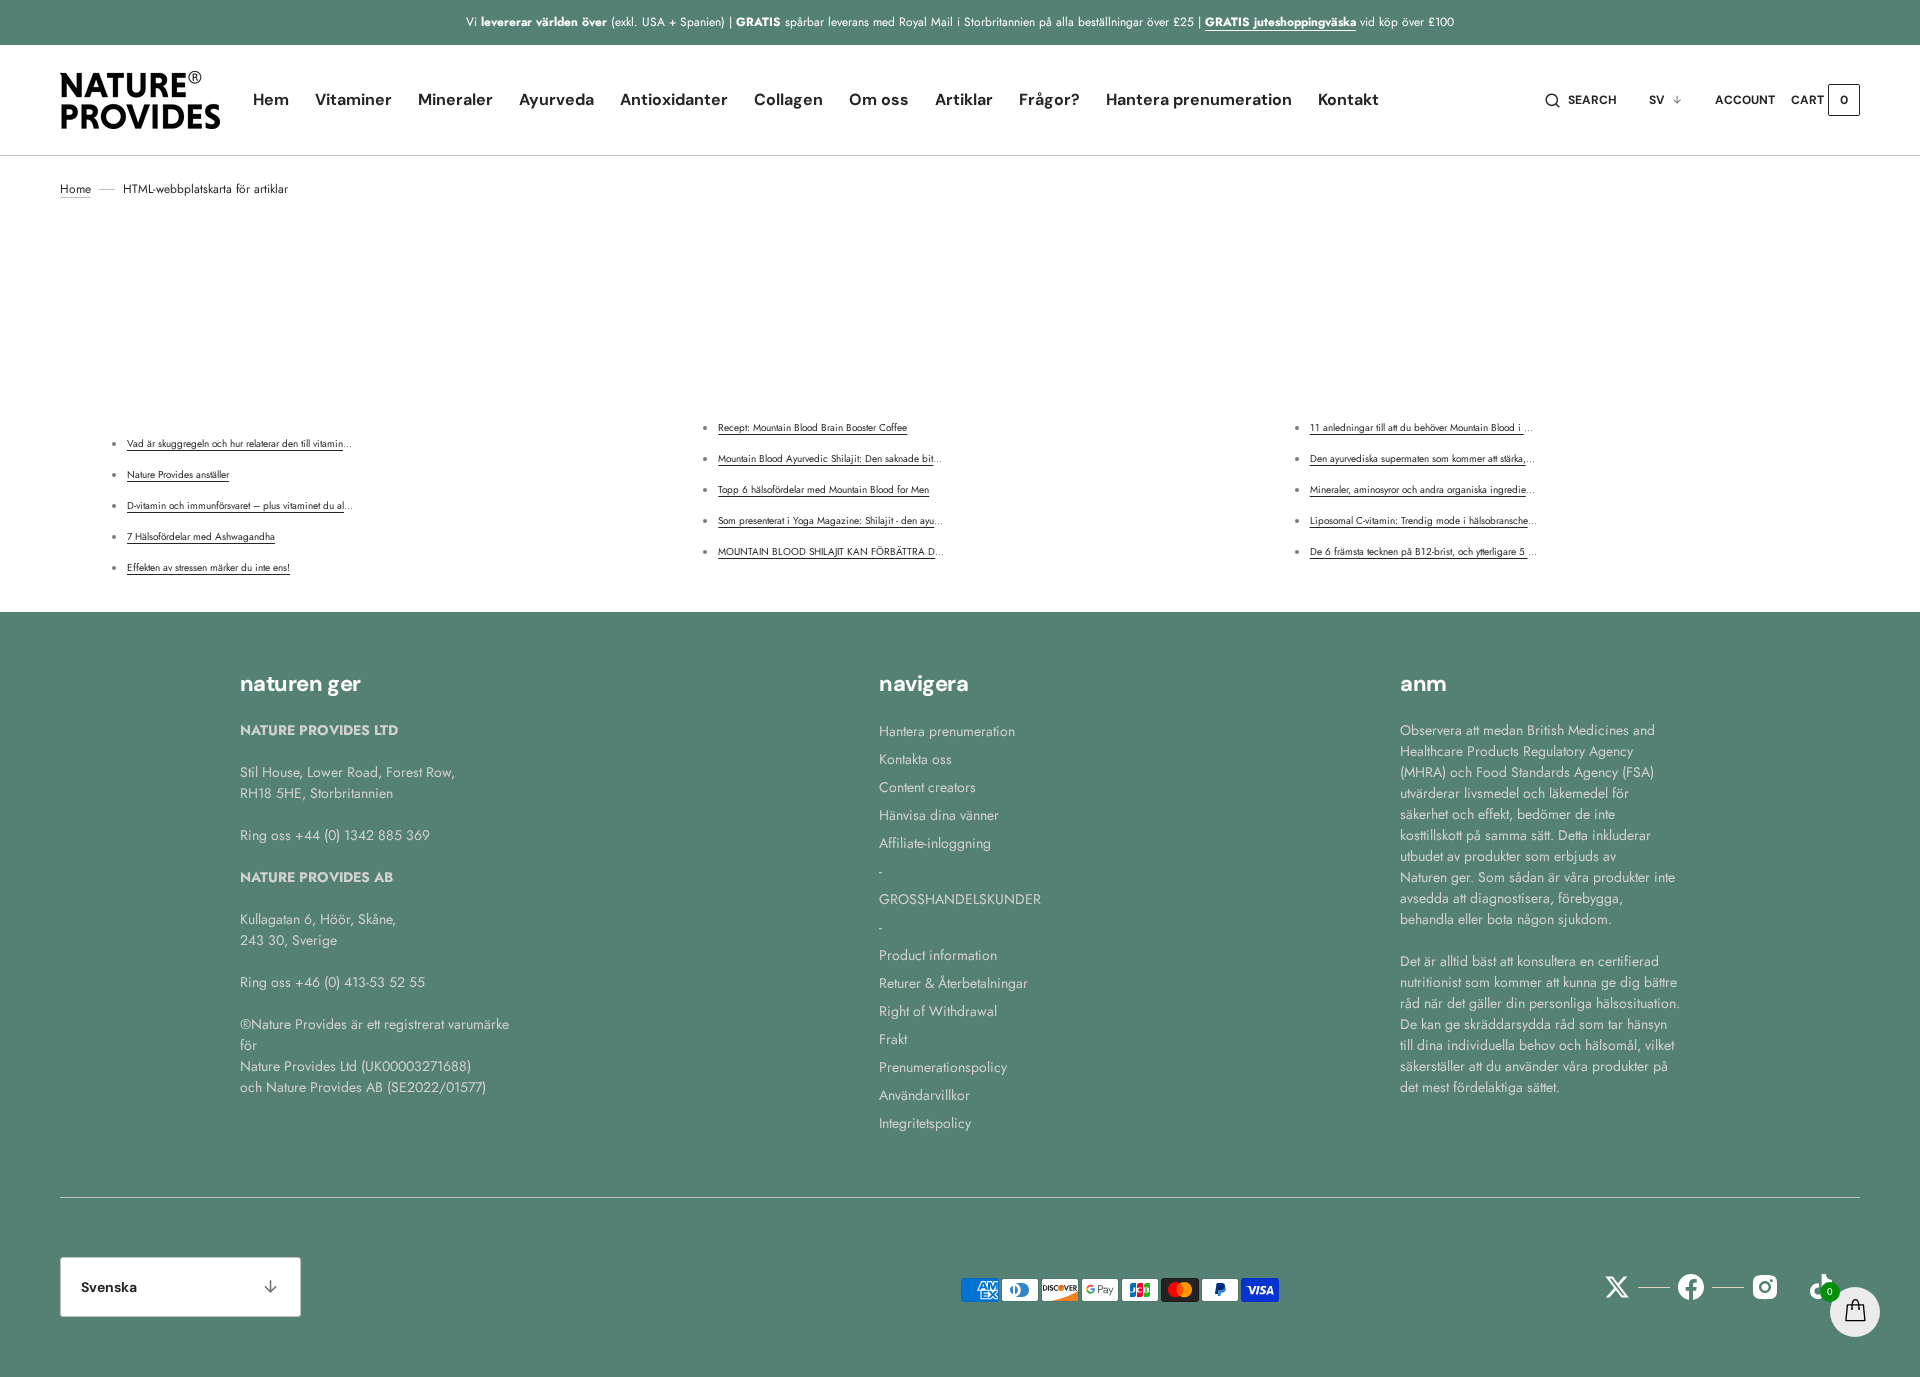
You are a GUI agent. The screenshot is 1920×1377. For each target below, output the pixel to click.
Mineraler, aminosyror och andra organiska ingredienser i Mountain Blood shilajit (1478, 489)
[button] (1581, 100)
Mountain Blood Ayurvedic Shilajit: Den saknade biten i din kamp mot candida (883, 458)
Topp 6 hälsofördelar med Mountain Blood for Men (823, 489)
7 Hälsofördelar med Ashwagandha (201, 536)
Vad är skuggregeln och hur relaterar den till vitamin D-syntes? (256, 443)
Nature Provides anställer (178, 474)
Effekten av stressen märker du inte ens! (208, 567)
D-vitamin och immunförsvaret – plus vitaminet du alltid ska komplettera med (286, 505)
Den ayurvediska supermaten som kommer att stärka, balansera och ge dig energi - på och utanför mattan (1528, 458)
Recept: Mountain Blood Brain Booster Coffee (812, 427)
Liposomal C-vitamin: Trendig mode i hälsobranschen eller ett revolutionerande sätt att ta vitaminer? (1515, 520)
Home (75, 189)
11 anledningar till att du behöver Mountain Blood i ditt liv (1429, 427)
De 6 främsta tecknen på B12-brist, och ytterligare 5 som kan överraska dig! (1467, 551)
